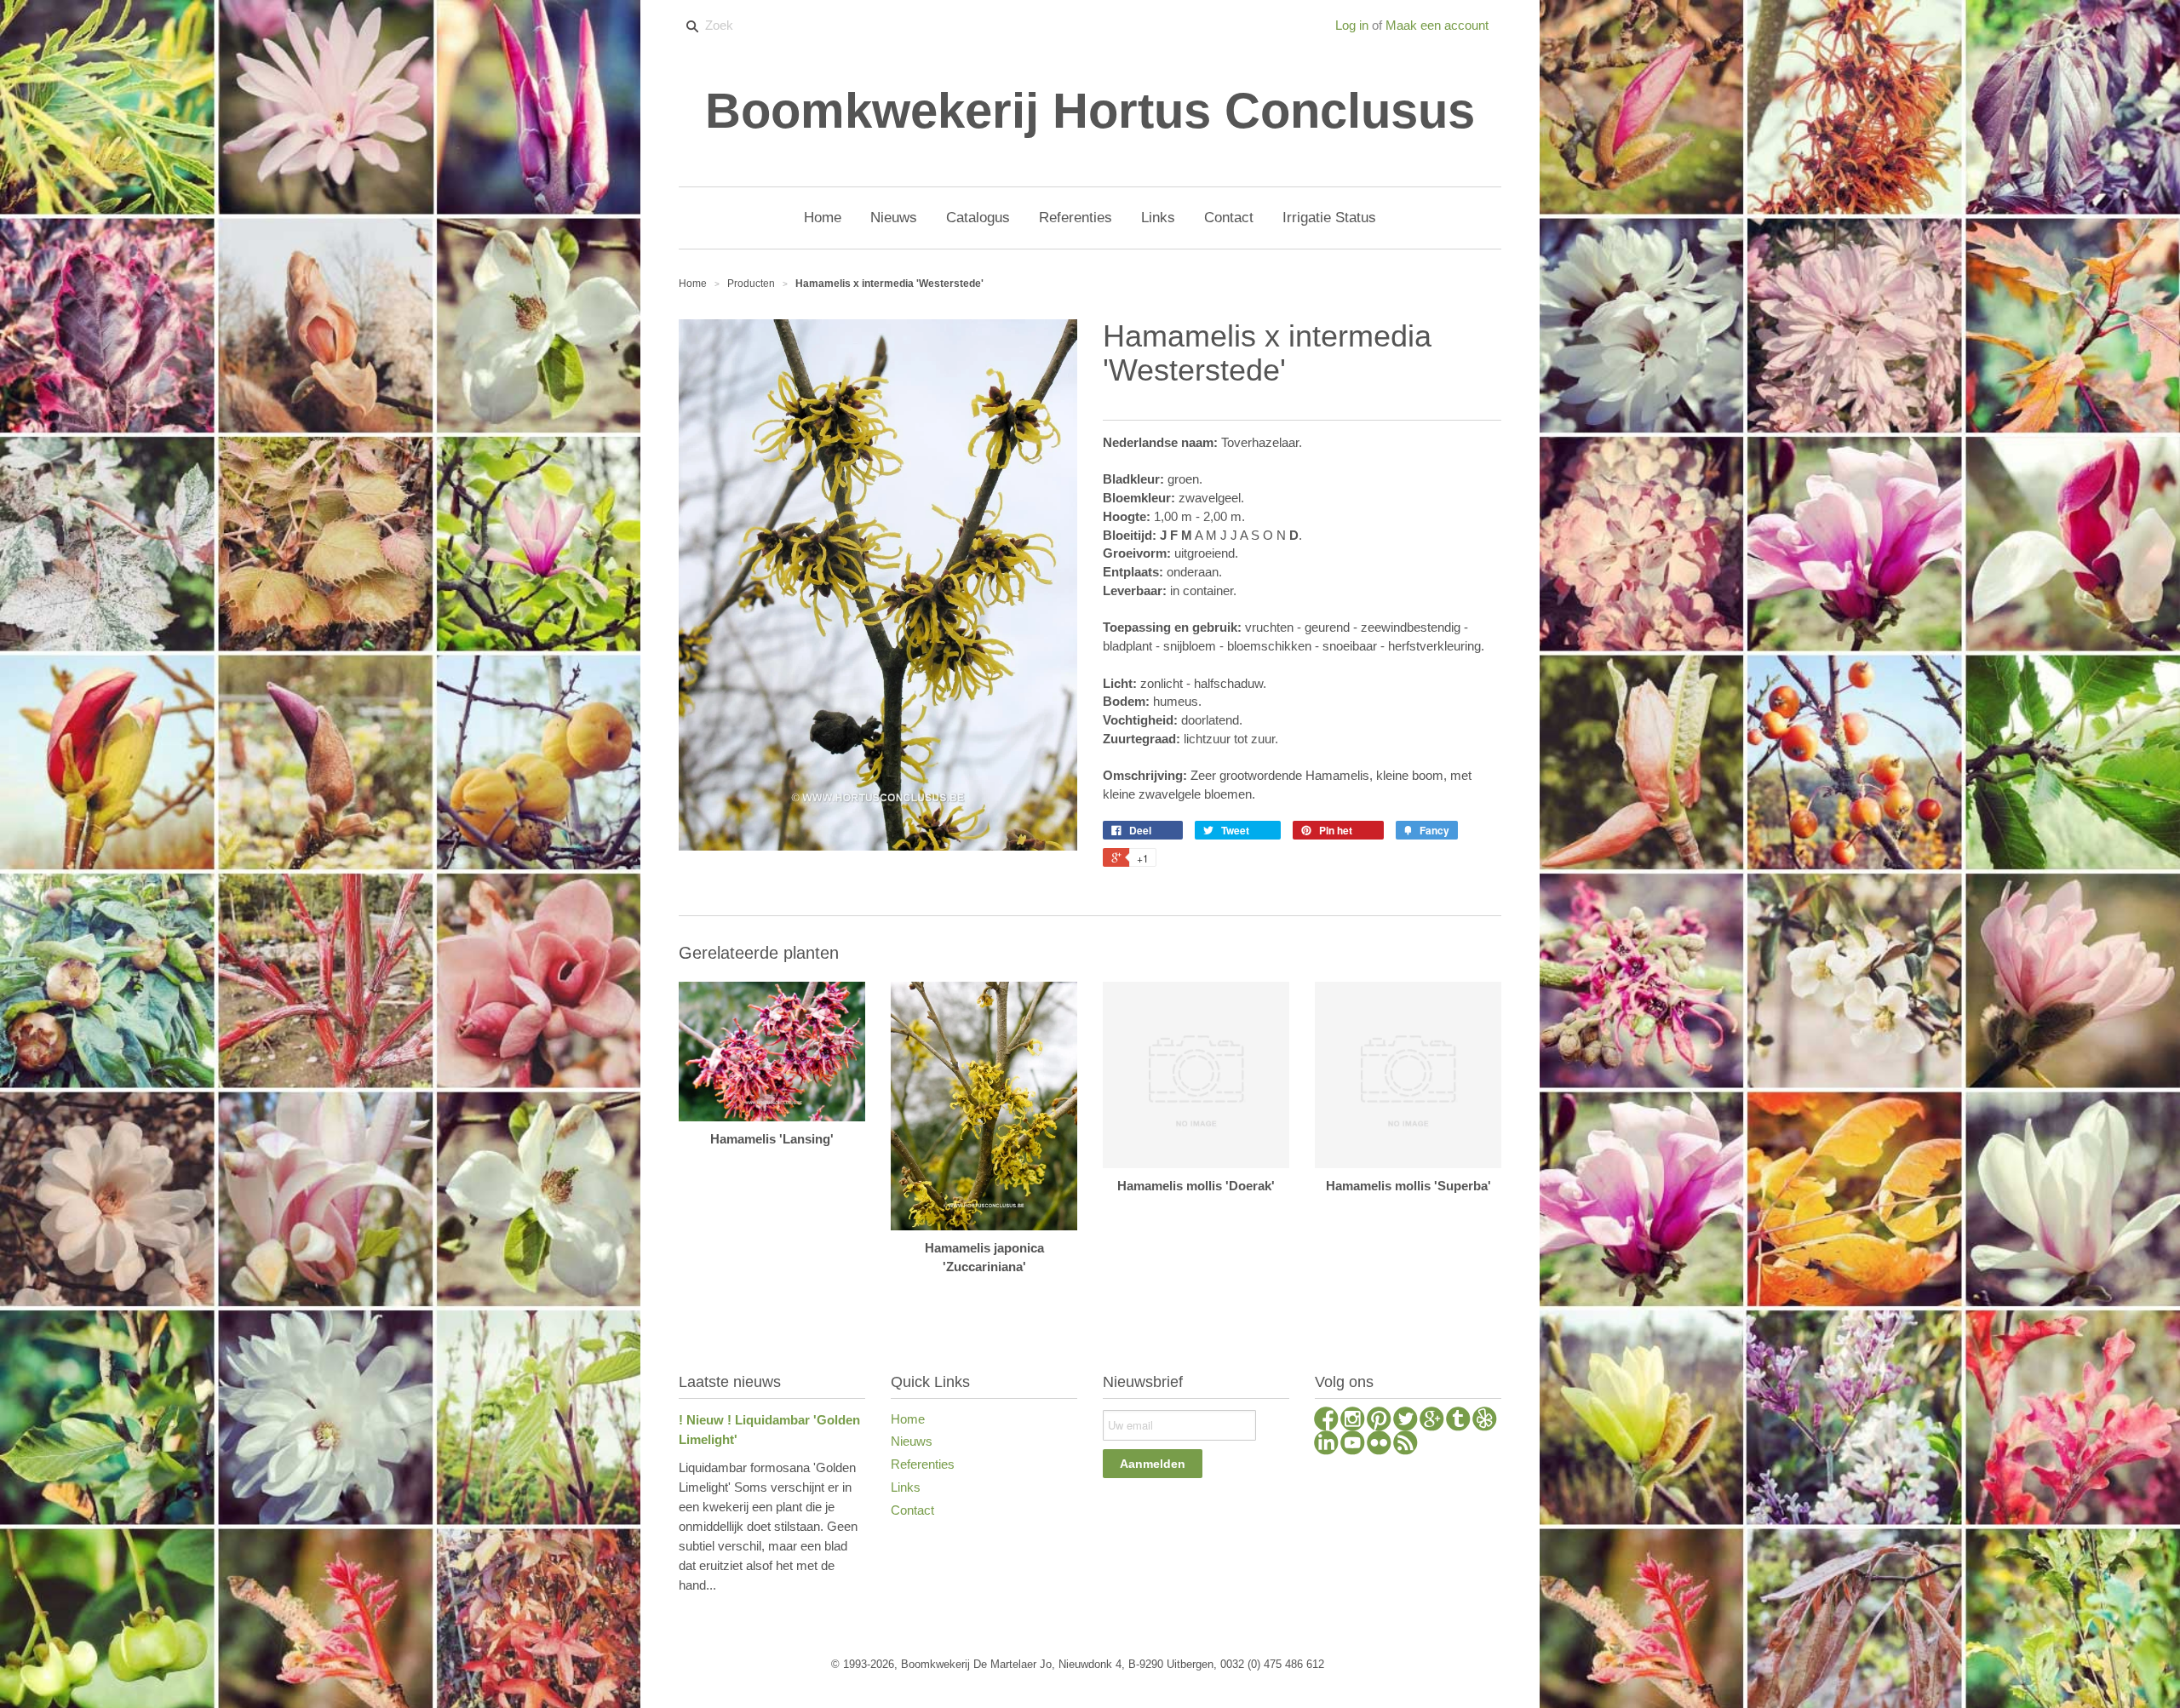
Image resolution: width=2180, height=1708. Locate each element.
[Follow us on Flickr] (1379, 1445)
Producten (751, 284)
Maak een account (1437, 25)
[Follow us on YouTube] (1353, 1445)
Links (906, 1487)
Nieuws (912, 1441)
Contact (912, 1510)
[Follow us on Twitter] (1406, 1421)
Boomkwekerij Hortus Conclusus (1090, 111)
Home (908, 1419)
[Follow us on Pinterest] (1379, 1421)
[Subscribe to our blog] (1406, 1445)
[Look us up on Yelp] (1485, 1421)
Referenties (923, 1464)
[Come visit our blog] (1458, 1421)
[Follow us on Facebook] (1326, 1421)
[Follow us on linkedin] (1326, 1445)
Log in (1352, 25)
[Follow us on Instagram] (1353, 1421)
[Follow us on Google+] (1432, 1421)
